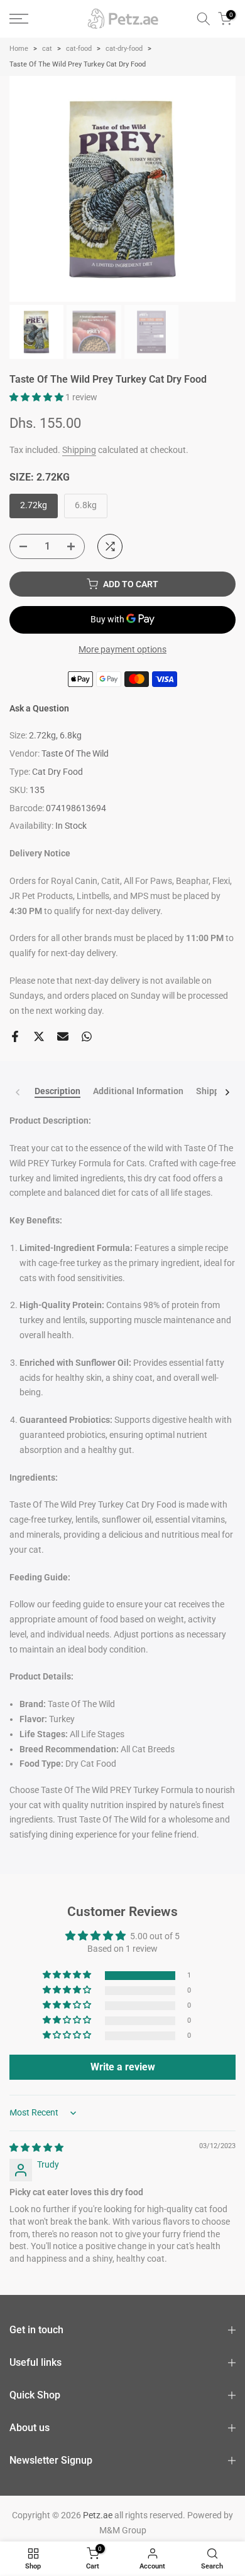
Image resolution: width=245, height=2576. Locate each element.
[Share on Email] (63, 1036)
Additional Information (138, 1091)
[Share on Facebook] (15, 1036)
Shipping (79, 450)
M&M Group (123, 2530)
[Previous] (18, 1092)
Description (57, 1091)
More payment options (122, 649)
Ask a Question (39, 708)
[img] (36, 2148)
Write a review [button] (123, 2067)
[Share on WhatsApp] (87, 1036)
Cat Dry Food (57, 772)
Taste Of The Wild (75, 753)
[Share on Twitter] (39, 1036)
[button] (37, 397)
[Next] (227, 1092)
